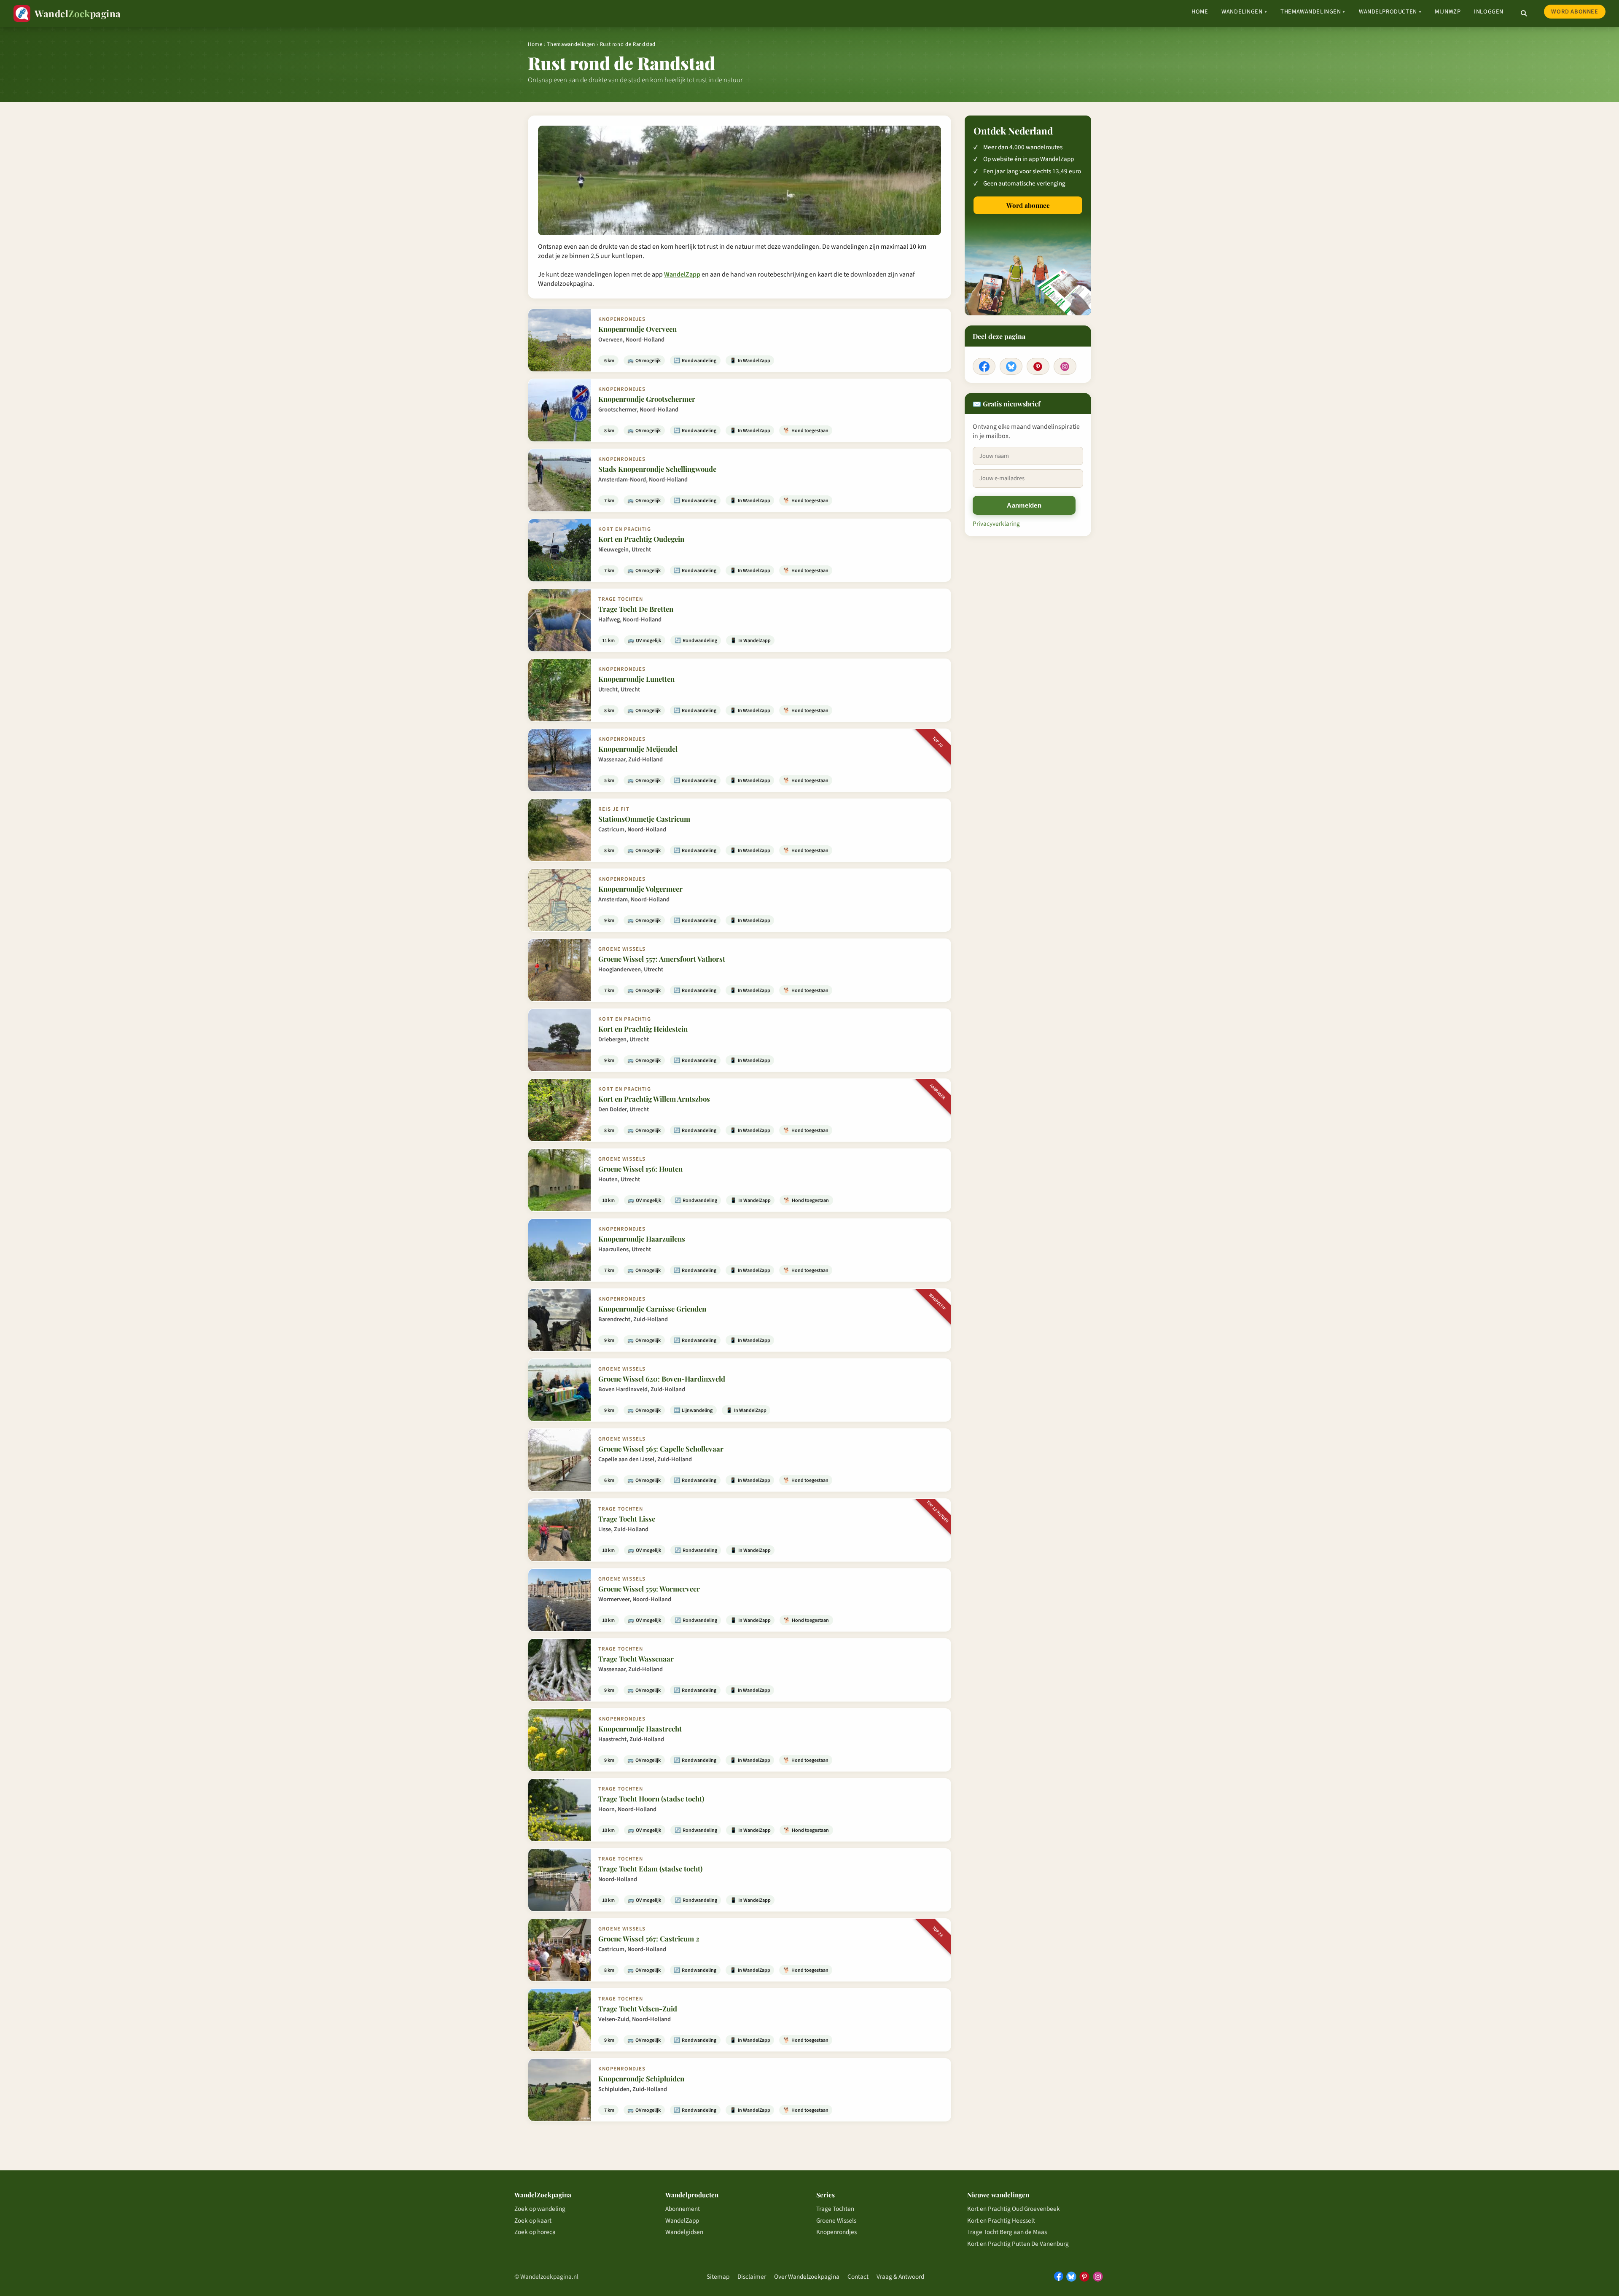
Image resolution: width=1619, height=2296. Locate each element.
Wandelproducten (1390, 12)
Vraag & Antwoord (900, 2277)
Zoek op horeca (535, 2232)
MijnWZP (1448, 12)
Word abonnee (1575, 12)
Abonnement (683, 2209)
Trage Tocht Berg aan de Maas (1007, 2232)
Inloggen (1489, 12)
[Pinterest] (1038, 366)
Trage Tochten (835, 2209)
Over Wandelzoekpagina (807, 2277)
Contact (858, 2277)
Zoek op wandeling (540, 2209)
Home (1200, 12)
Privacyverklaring (996, 524)
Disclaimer (752, 2277)
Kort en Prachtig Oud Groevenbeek (1014, 2209)
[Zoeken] (1524, 13)
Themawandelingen (1313, 12)
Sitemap (718, 2277)
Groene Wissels (836, 2221)
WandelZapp (682, 274)
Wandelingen (1244, 12)
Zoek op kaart (533, 2221)
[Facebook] (984, 366)
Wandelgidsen (684, 2232)
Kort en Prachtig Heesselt (1001, 2221)
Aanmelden (1024, 505)
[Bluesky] (1011, 366)
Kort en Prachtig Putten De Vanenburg (1018, 2244)
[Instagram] (1065, 366)
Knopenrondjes (836, 2232)
